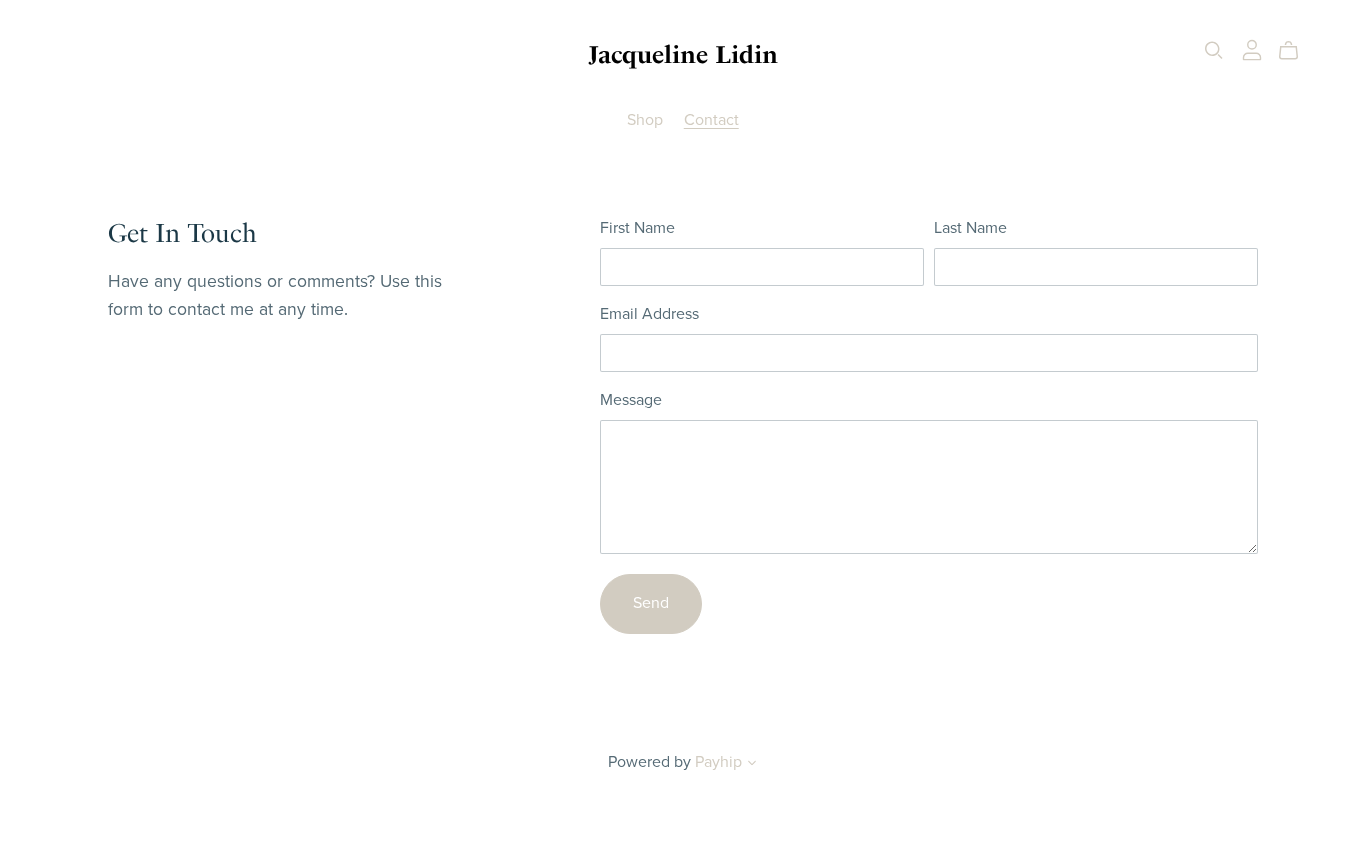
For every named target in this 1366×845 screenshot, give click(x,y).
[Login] (1252, 49)
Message (631, 400)
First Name (637, 228)
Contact (711, 120)
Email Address (649, 314)
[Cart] (1296, 51)
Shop (645, 120)
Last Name (970, 228)
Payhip (718, 762)
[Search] (1214, 50)
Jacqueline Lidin (683, 54)
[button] (752, 765)
